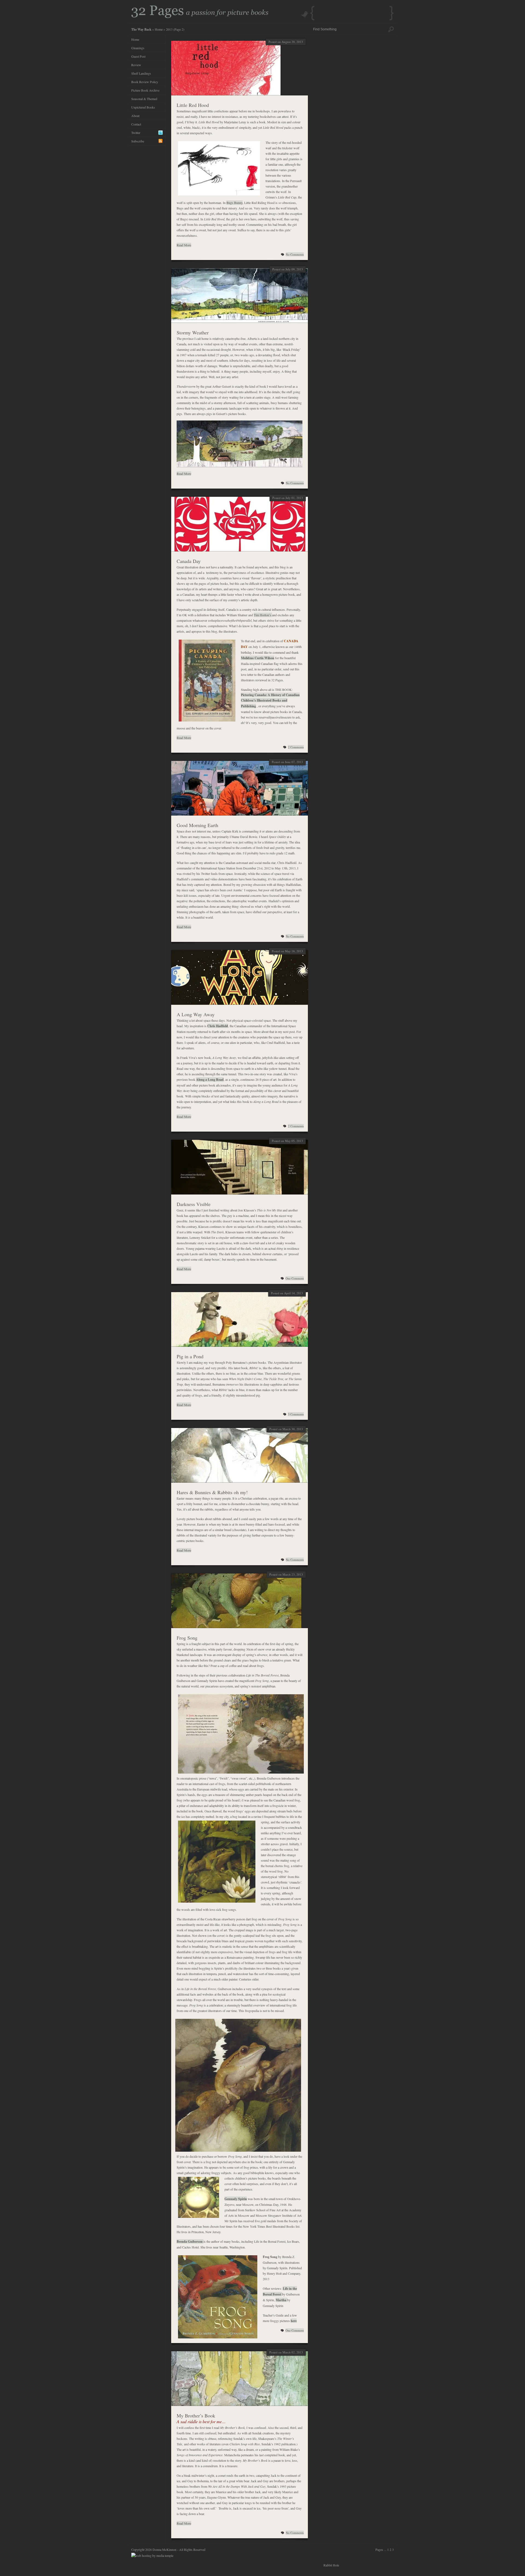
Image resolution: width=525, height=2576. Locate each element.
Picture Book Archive (145, 90)
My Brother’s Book (196, 2416)
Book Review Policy (145, 82)
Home (159, 29)
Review (136, 65)
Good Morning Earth (197, 825)
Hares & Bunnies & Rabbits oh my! (212, 1492)
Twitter (136, 133)
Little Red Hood (193, 105)
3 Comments (296, 1414)
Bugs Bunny (234, 203)
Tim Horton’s (263, 615)
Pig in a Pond (190, 1356)
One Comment (295, 1278)
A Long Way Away (196, 1014)
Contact (136, 124)
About (135, 116)
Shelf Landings (141, 73)
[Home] (200, 17)
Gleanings (138, 48)
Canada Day (189, 561)
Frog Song (187, 1638)
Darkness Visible (194, 1204)
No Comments (295, 254)
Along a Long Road (210, 1080)
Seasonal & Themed (144, 99)
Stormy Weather (193, 332)
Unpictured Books (143, 107)
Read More (184, 245)
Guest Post (138, 56)
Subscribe (138, 141)
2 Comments (296, 747)
